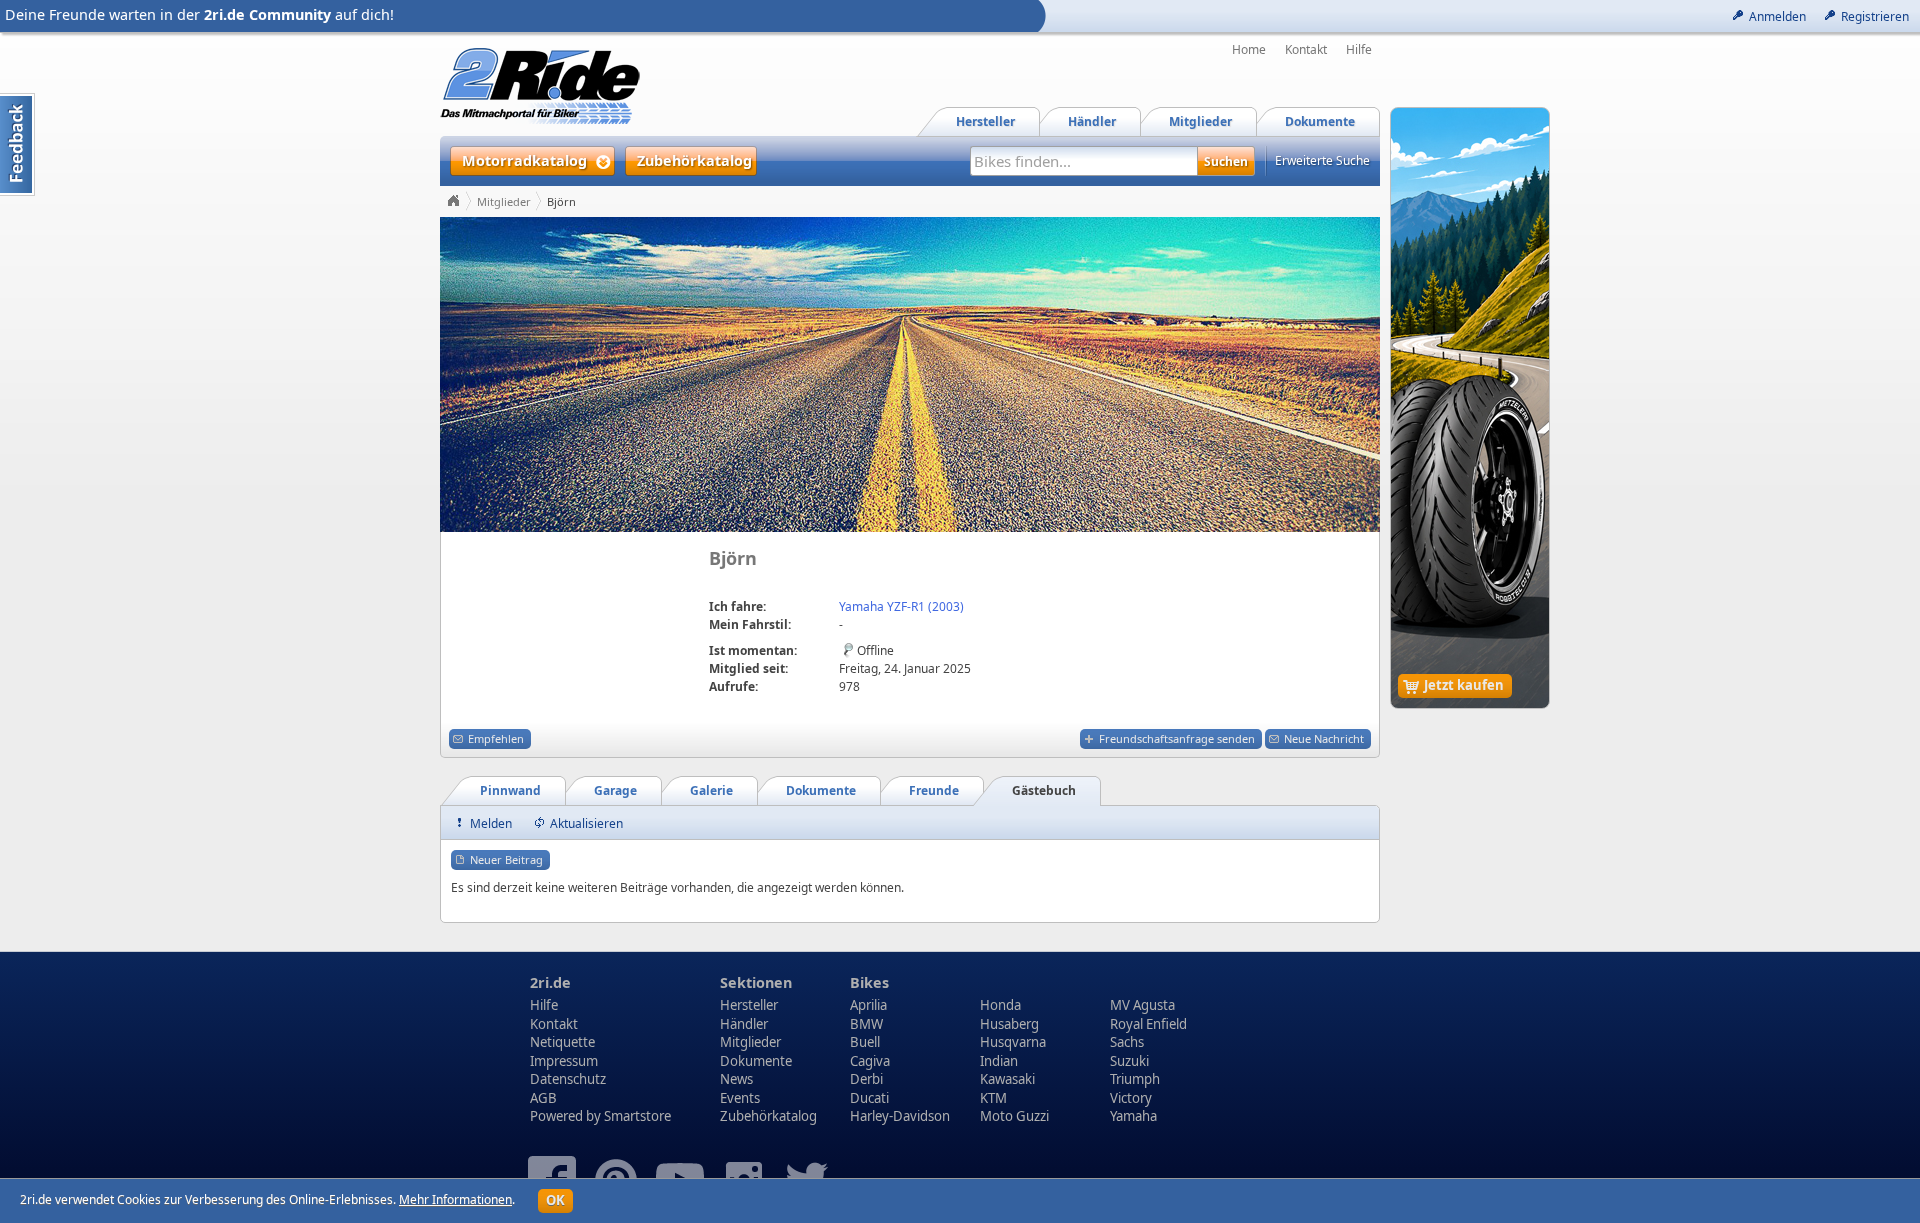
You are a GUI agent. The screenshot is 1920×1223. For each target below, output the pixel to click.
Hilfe (1359, 50)
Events (740, 1098)
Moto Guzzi (1014, 1116)
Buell (865, 1042)
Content (17, 144)
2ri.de (550, 982)
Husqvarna (1013, 1042)
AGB (543, 1098)
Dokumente (756, 1061)
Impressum (564, 1061)
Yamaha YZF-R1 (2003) (901, 606)
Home (1249, 50)
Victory (1131, 1098)
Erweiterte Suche (1322, 160)
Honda (1000, 1005)
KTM (993, 1098)
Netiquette (562, 1042)
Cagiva (870, 1061)
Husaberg (1009, 1024)
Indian (999, 1061)
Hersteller (749, 1005)
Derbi (866, 1079)
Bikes (869, 982)
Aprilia (868, 1005)
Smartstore (637, 1116)
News (736, 1079)
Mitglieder (504, 201)
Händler (744, 1024)
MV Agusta (1142, 1005)
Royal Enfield (1148, 1024)
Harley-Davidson (900, 1116)
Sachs (1127, 1042)
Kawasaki (1007, 1079)
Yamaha (1133, 1116)
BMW (866, 1024)
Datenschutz (568, 1079)
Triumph (1135, 1079)
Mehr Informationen (455, 1199)
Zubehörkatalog (768, 1116)
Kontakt (1306, 50)
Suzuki (1129, 1061)
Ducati (869, 1098)
